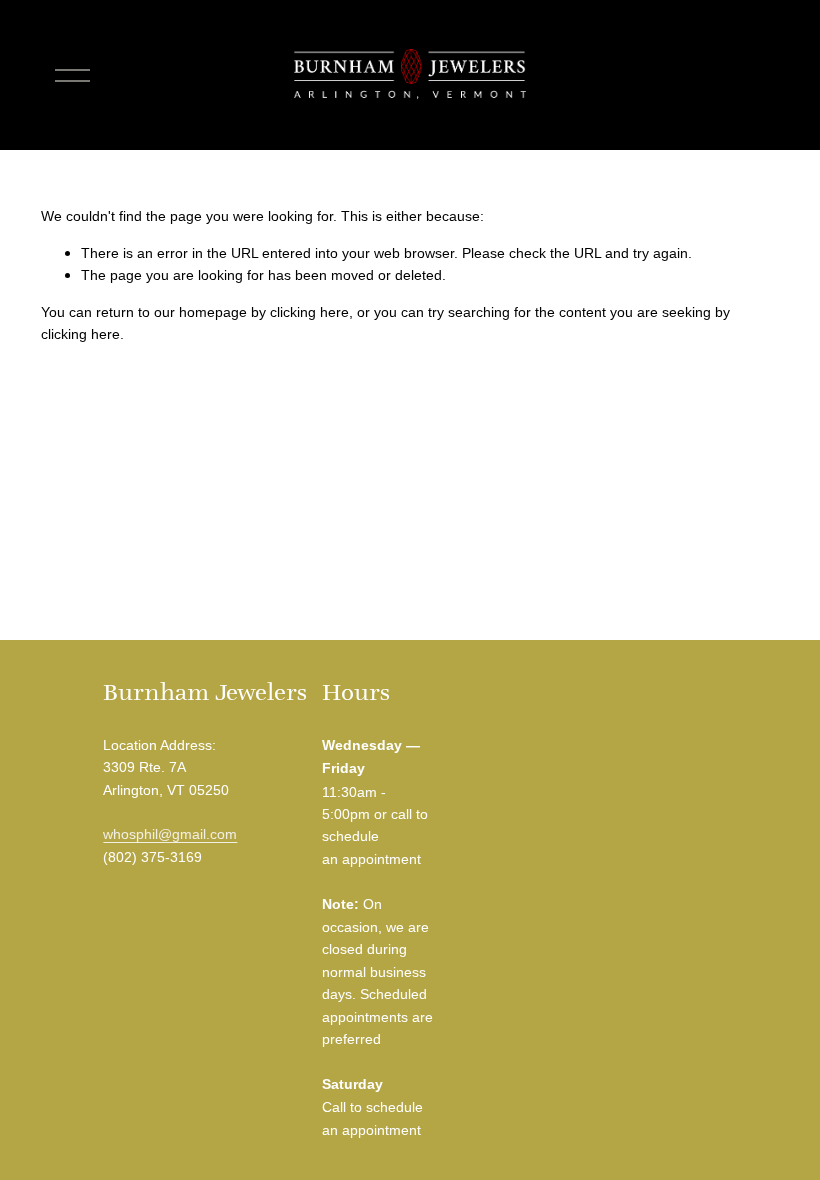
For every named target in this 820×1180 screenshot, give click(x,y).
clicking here (309, 312)
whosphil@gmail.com (170, 834)
